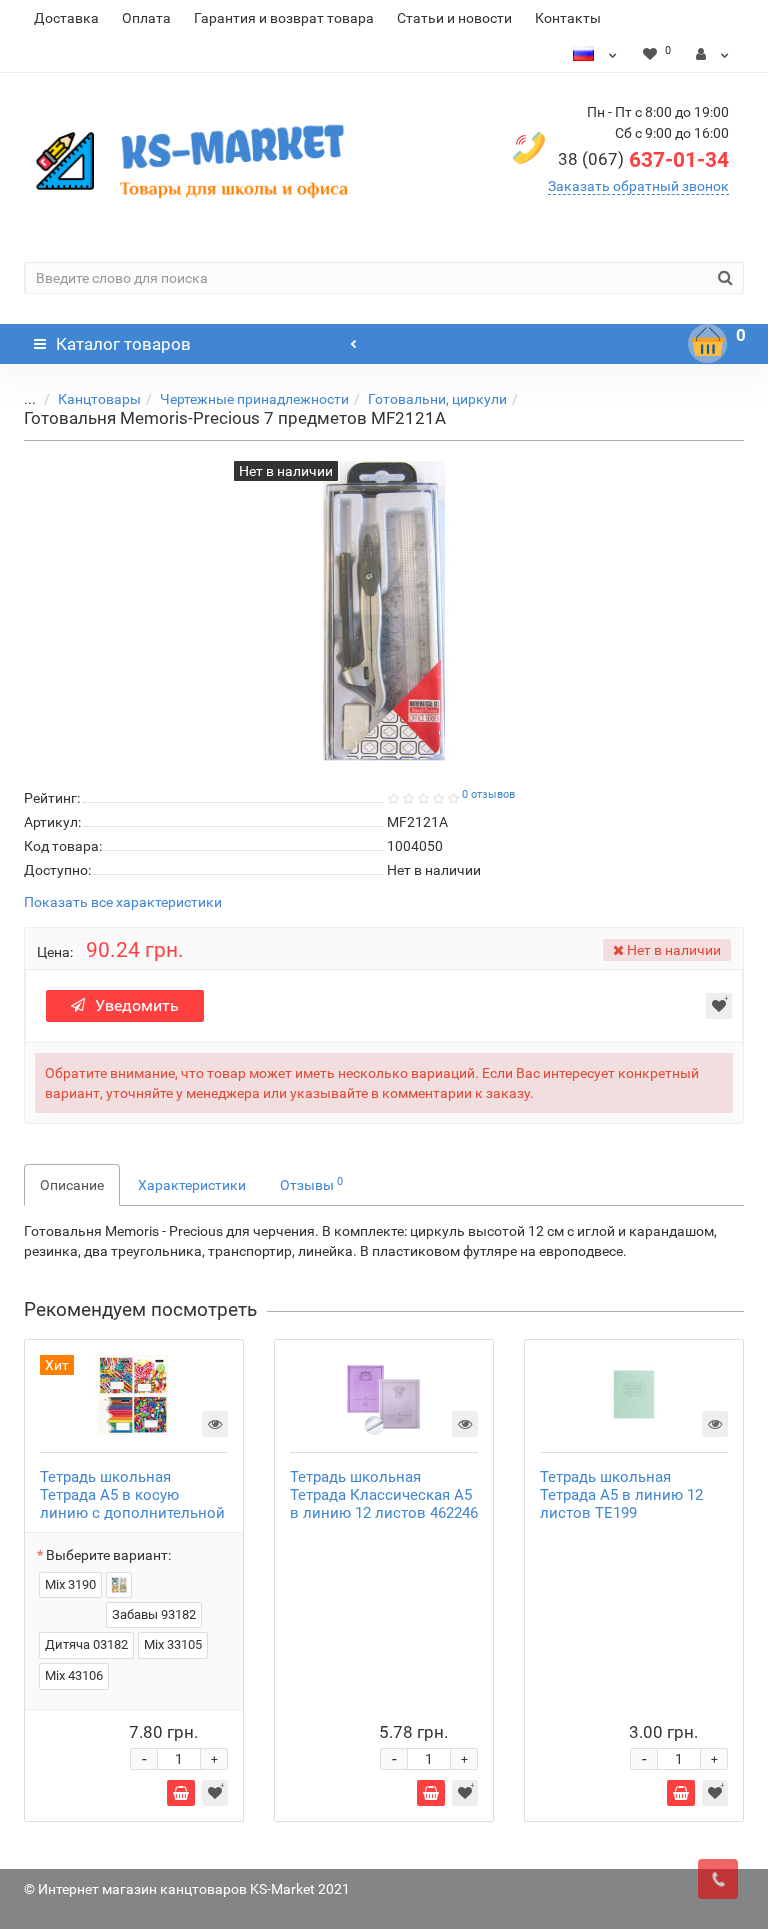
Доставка (66, 18)
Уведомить (137, 1005)
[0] (708, 344)
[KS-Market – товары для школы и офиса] (196, 160)
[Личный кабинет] (712, 54)
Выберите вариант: (108, 1555)
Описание (72, 1185)
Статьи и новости (454, 18)
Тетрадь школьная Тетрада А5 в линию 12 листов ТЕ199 (621, 1495)
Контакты (568, 18)
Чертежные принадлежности (254, 399)
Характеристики (192, 1185)
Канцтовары (99, 399)
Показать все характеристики (123, 902)
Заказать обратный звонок (638, 186)
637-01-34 (643, 160)
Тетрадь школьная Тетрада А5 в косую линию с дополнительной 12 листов (132, 1504)
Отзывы (311, 1184)
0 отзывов (488, 794)
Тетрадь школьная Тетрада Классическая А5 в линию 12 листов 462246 (384, 1495)
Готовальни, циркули (437, 399)
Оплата (146, 18)
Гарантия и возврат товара (284, 18)
